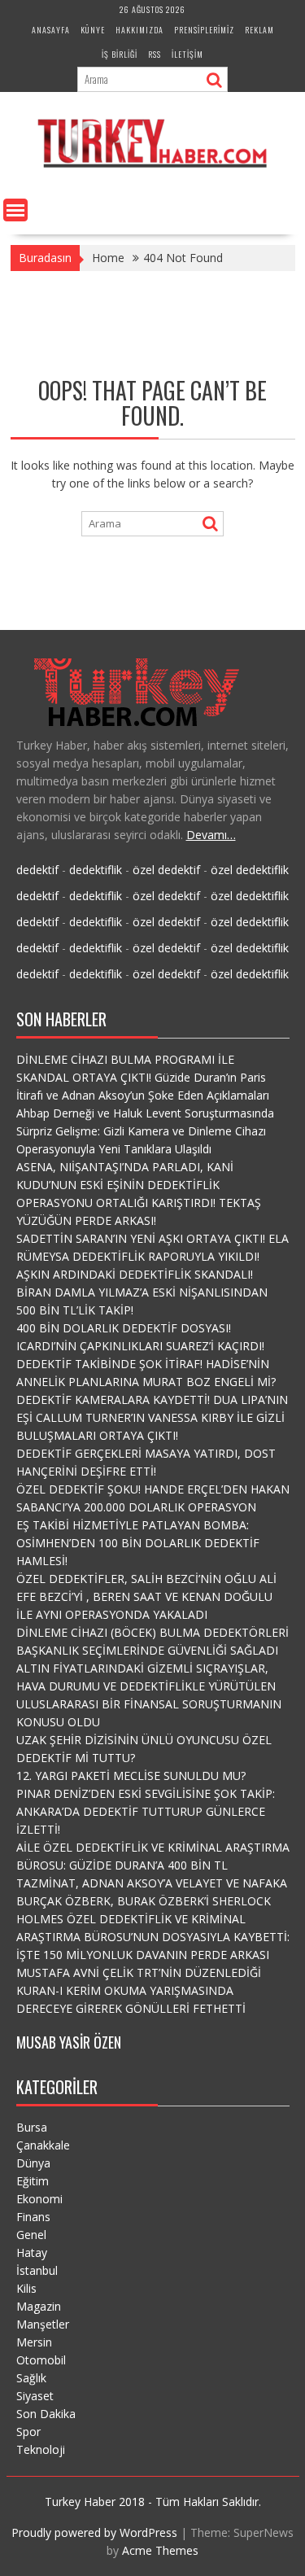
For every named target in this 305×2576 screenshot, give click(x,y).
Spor (28, 2432)
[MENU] (15, 210)
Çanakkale (43, 2145)
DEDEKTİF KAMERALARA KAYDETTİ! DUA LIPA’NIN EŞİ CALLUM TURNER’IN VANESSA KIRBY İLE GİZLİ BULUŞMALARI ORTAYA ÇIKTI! (152, 1417)
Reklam (259, 30)
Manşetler (43, 2324)
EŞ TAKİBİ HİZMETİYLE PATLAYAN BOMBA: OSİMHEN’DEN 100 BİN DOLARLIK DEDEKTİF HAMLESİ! (138, 1543)
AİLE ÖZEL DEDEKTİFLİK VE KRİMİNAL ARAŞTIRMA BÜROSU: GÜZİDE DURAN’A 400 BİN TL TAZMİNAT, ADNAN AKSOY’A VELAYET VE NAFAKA (153, 1865)
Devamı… (211, 835)
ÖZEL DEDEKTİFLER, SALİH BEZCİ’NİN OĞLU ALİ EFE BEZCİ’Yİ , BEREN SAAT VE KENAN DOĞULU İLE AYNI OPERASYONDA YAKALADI (146, 1596)
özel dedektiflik (250, 870)
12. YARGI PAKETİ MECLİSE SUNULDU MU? (131, 1776)
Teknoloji (41, 2449)
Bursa (32, 2127)
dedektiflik (96, 870)
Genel (31, 2235)
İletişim (187, 54)
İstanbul (37, 2270)
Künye (93, 30)
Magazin (39, 2306)
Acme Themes (160, 2550)
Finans (33, 2217)
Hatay (32, 2252)
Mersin (34, 2342)
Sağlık (31, 2378)
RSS (155, 54)
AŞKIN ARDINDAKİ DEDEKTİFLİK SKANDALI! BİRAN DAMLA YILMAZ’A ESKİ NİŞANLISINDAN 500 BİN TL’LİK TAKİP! (142, 1292)
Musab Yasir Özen (69, 2042)
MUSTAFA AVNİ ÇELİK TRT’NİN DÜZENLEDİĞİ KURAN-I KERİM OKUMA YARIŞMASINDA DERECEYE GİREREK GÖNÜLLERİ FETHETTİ (139, 1990)
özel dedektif (166, 870)
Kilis (26, 2288)
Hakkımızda (139, 30)
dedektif (37, 870)
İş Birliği (120, 54)
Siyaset (35, 2396)
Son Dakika (46, 2414)
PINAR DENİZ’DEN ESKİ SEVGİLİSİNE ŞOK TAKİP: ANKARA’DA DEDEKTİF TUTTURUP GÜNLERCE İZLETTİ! (146, 1811)
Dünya (33, 2163)
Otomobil (41, 2360)
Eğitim (33, 2181)
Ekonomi (39, 2199)
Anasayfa (51, 30)
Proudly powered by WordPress (94, 2532)
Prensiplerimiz (204, 30)
